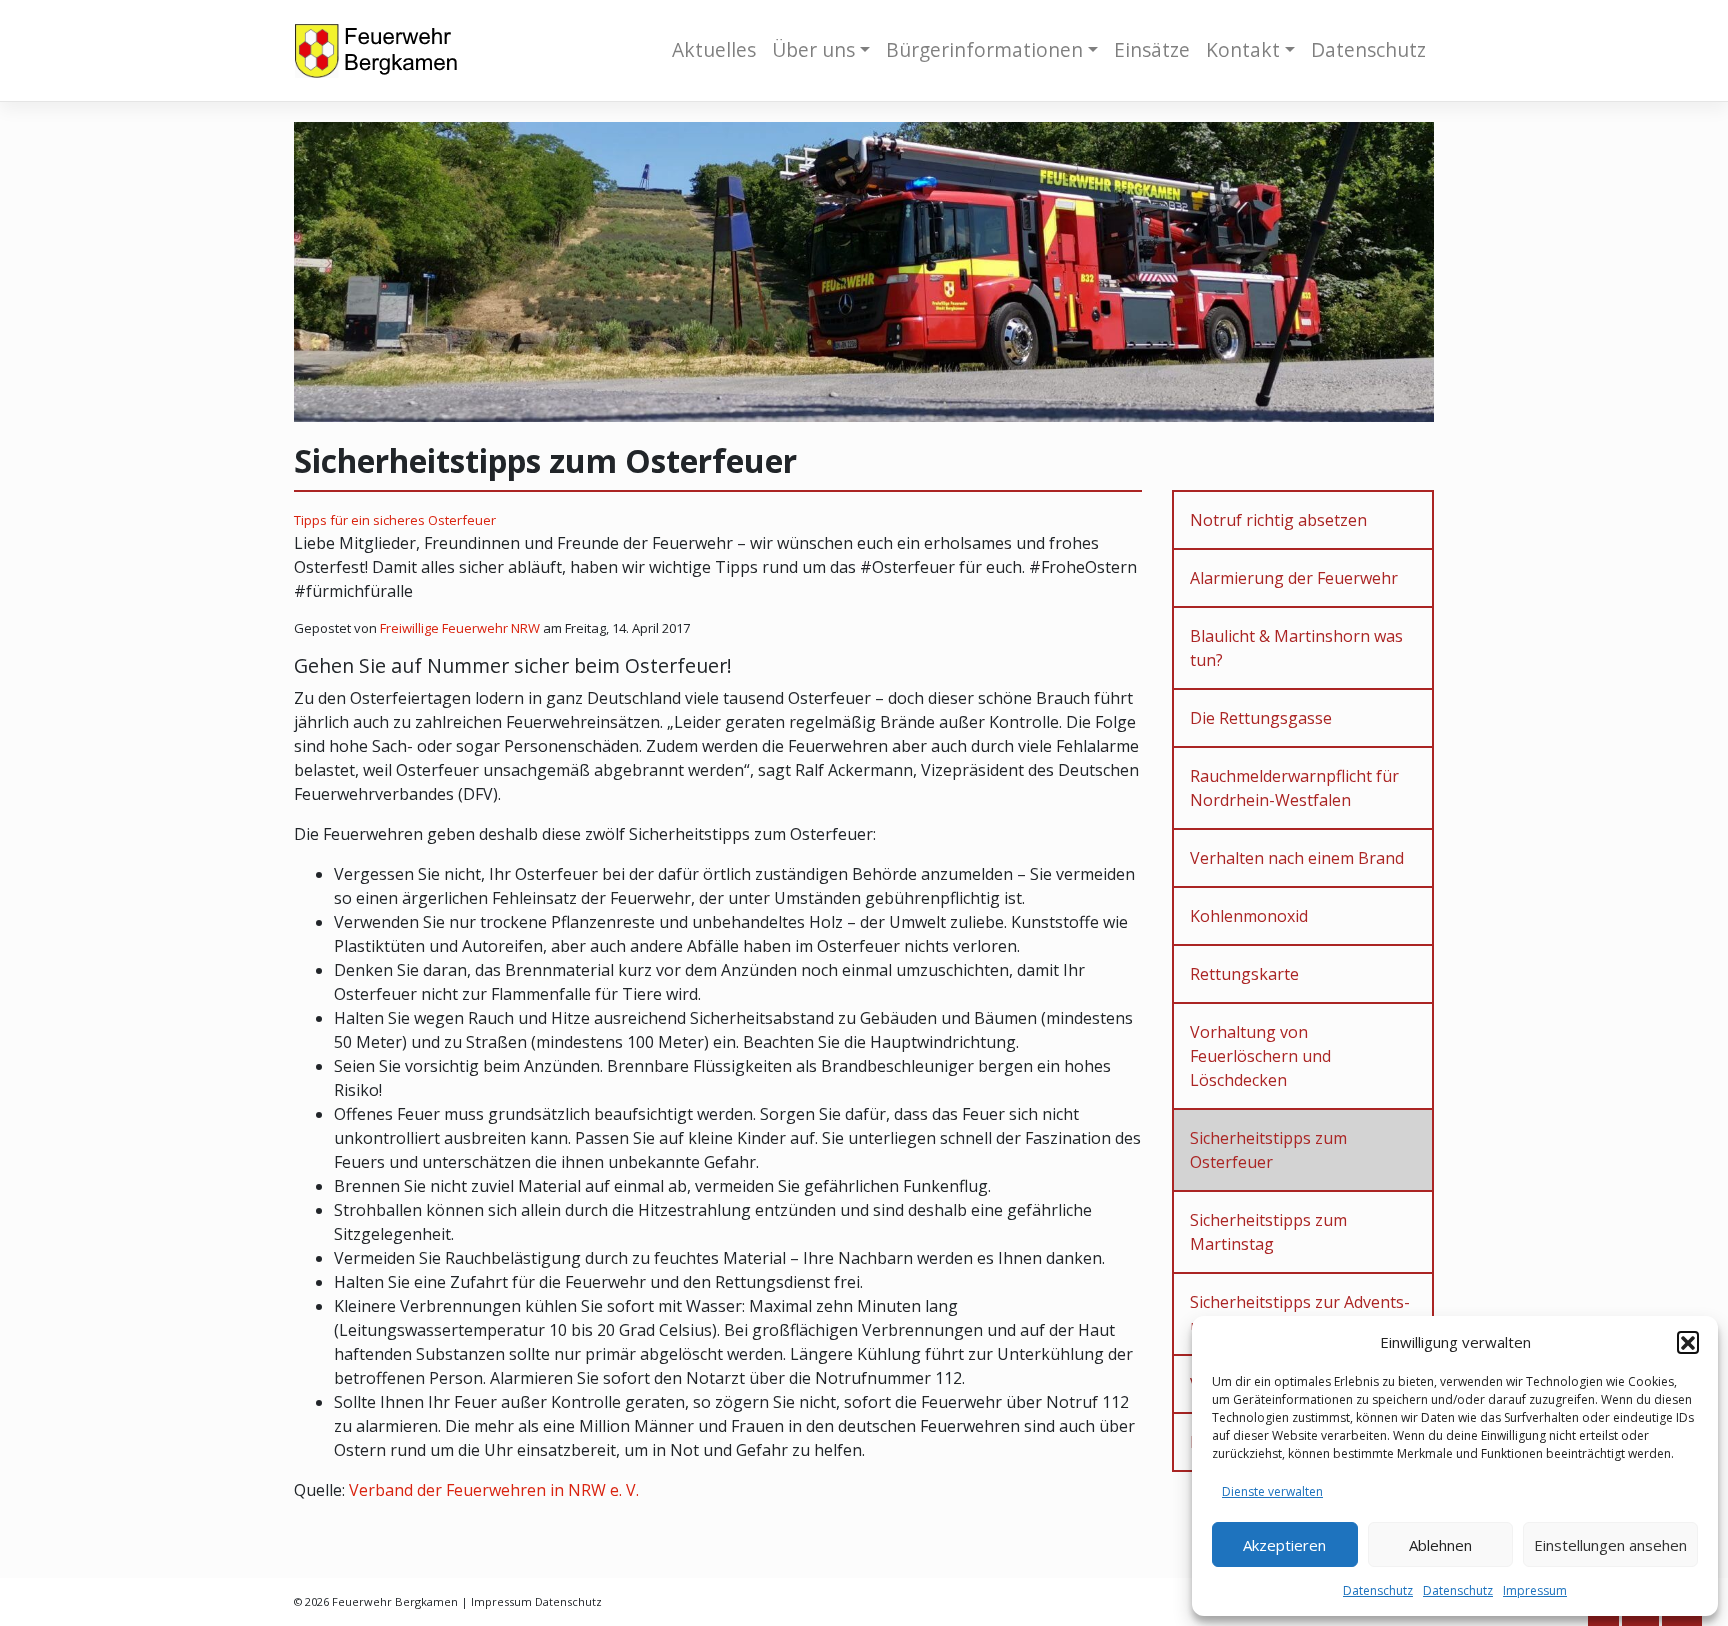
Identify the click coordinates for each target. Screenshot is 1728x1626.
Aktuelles (714, 49)
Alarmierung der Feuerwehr (1294, 578)
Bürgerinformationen (984, 49)
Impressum (1535, 1590)
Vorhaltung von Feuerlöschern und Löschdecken (1260, 1056)
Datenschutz (1378, 1590)
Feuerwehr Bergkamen (395, 1601)
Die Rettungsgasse (1261, 718)
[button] (1688, 1342)
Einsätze (1152, 49)
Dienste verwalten (1272, 1491)
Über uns (813, 49)
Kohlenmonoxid (1249, 916)
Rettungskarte (1244, 974)
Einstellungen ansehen (1610, 1545)
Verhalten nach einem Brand (1297, 858)
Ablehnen (1440, 1545)
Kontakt (1243, 49)
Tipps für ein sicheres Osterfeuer (395, 520)
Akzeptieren (1284, 1545)
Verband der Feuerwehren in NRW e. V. (494, 1490)
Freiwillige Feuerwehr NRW (460, 628)
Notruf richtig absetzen (1278, 520)
